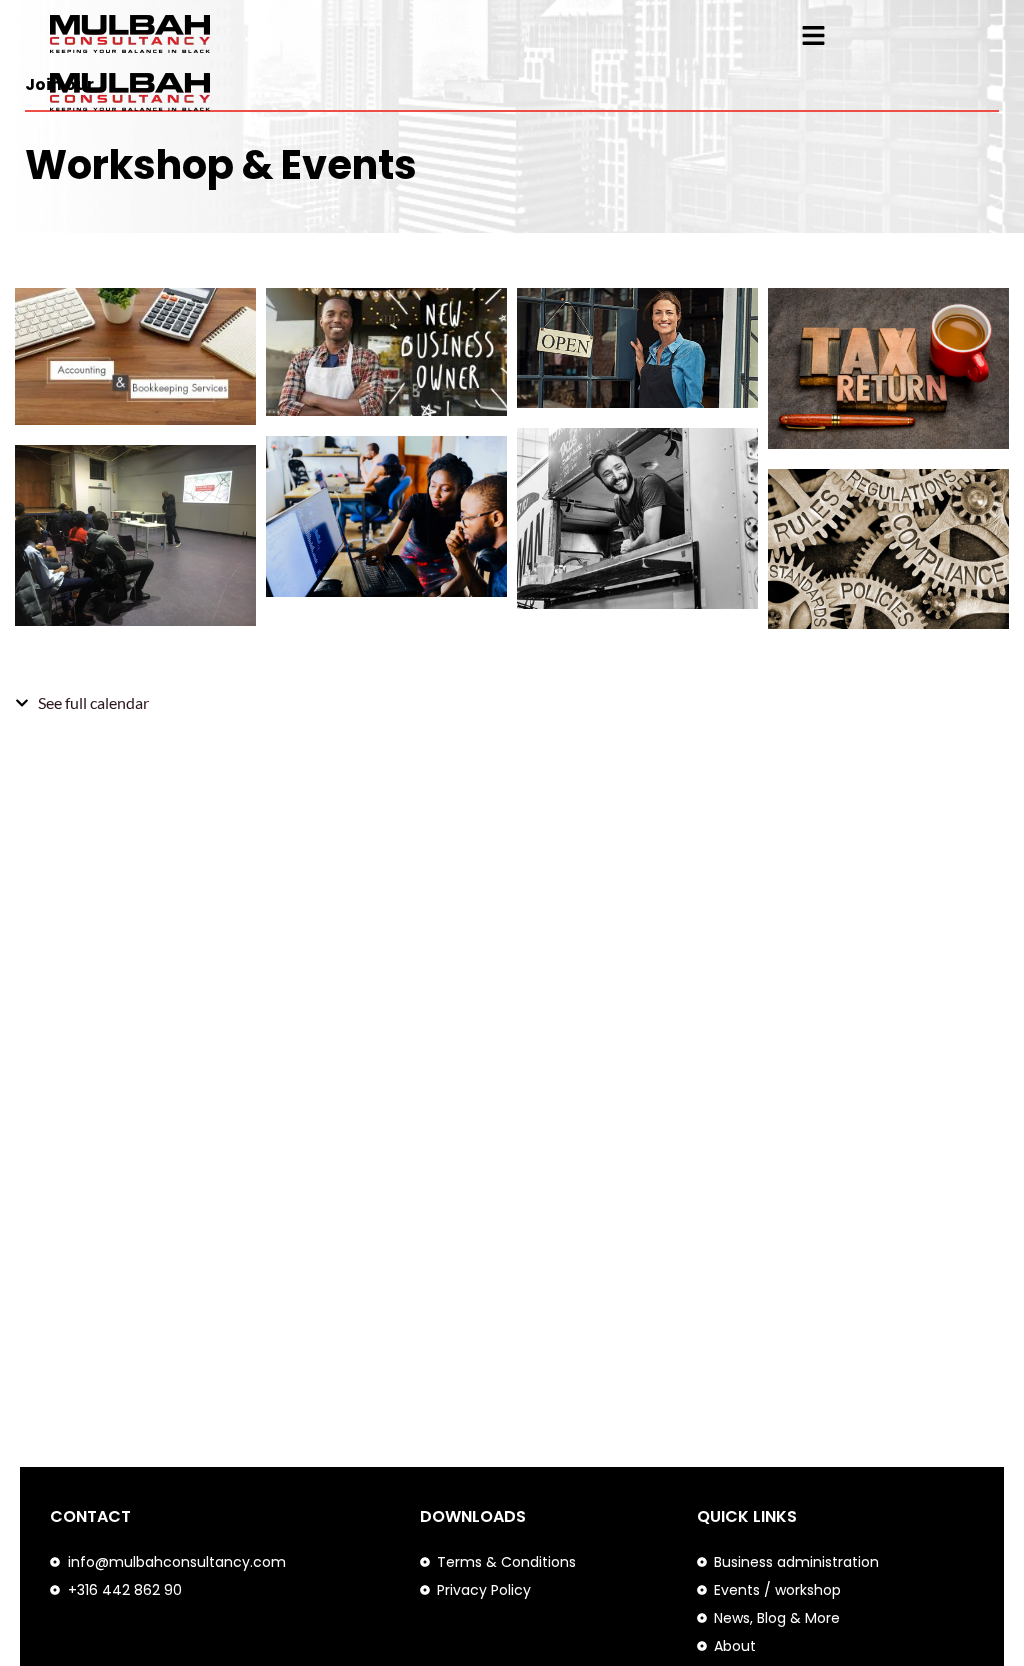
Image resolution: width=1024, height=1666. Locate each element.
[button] (814, 36)
